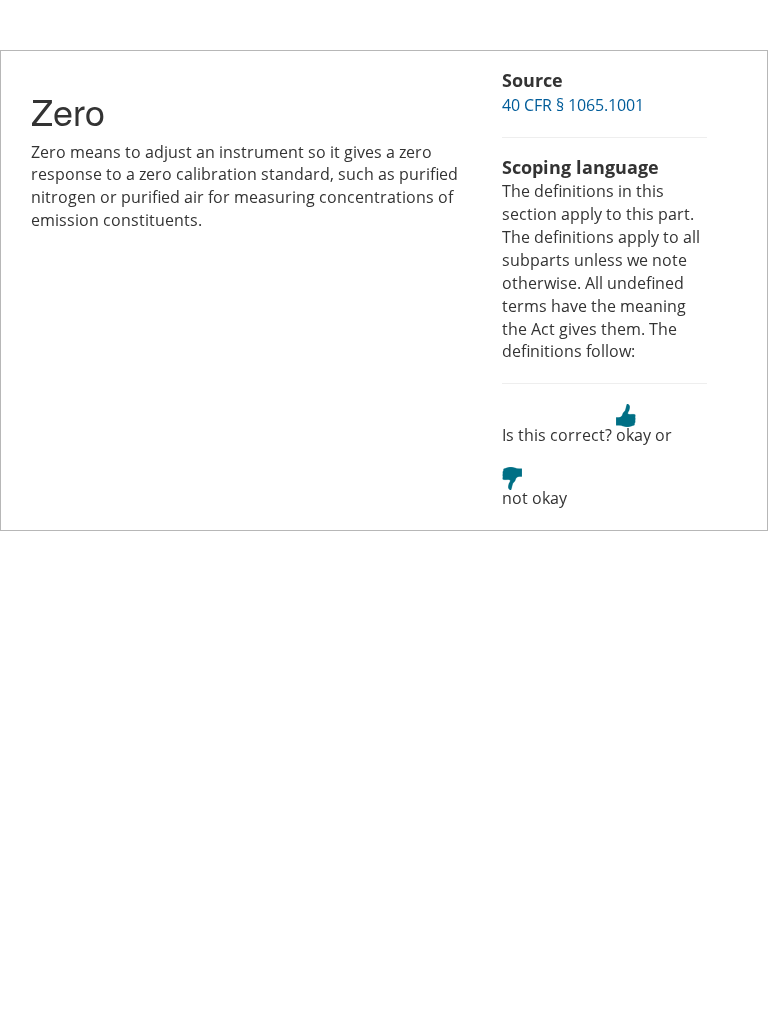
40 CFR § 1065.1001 (573, 105)
